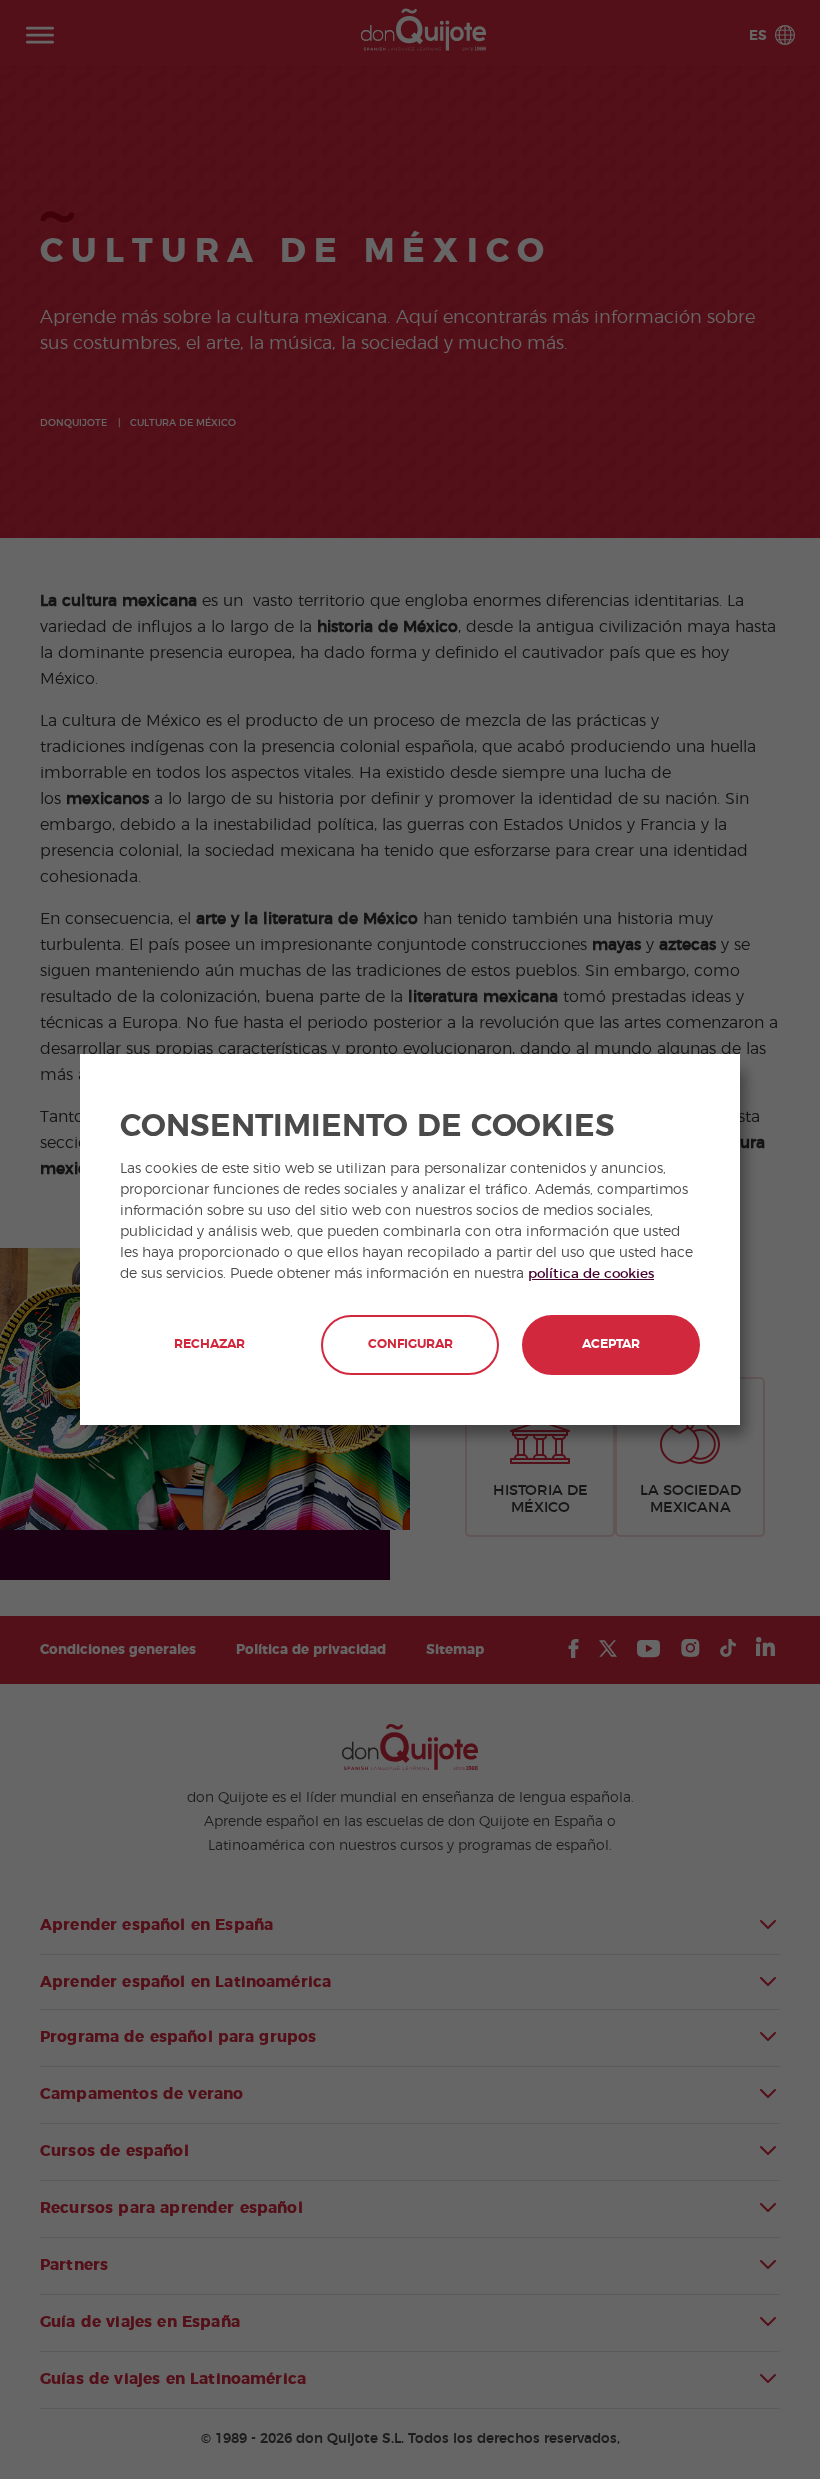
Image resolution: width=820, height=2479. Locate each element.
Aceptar (611, 1344)
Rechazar (209, 1344)
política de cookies (591, 1274)
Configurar (410, 1344)
